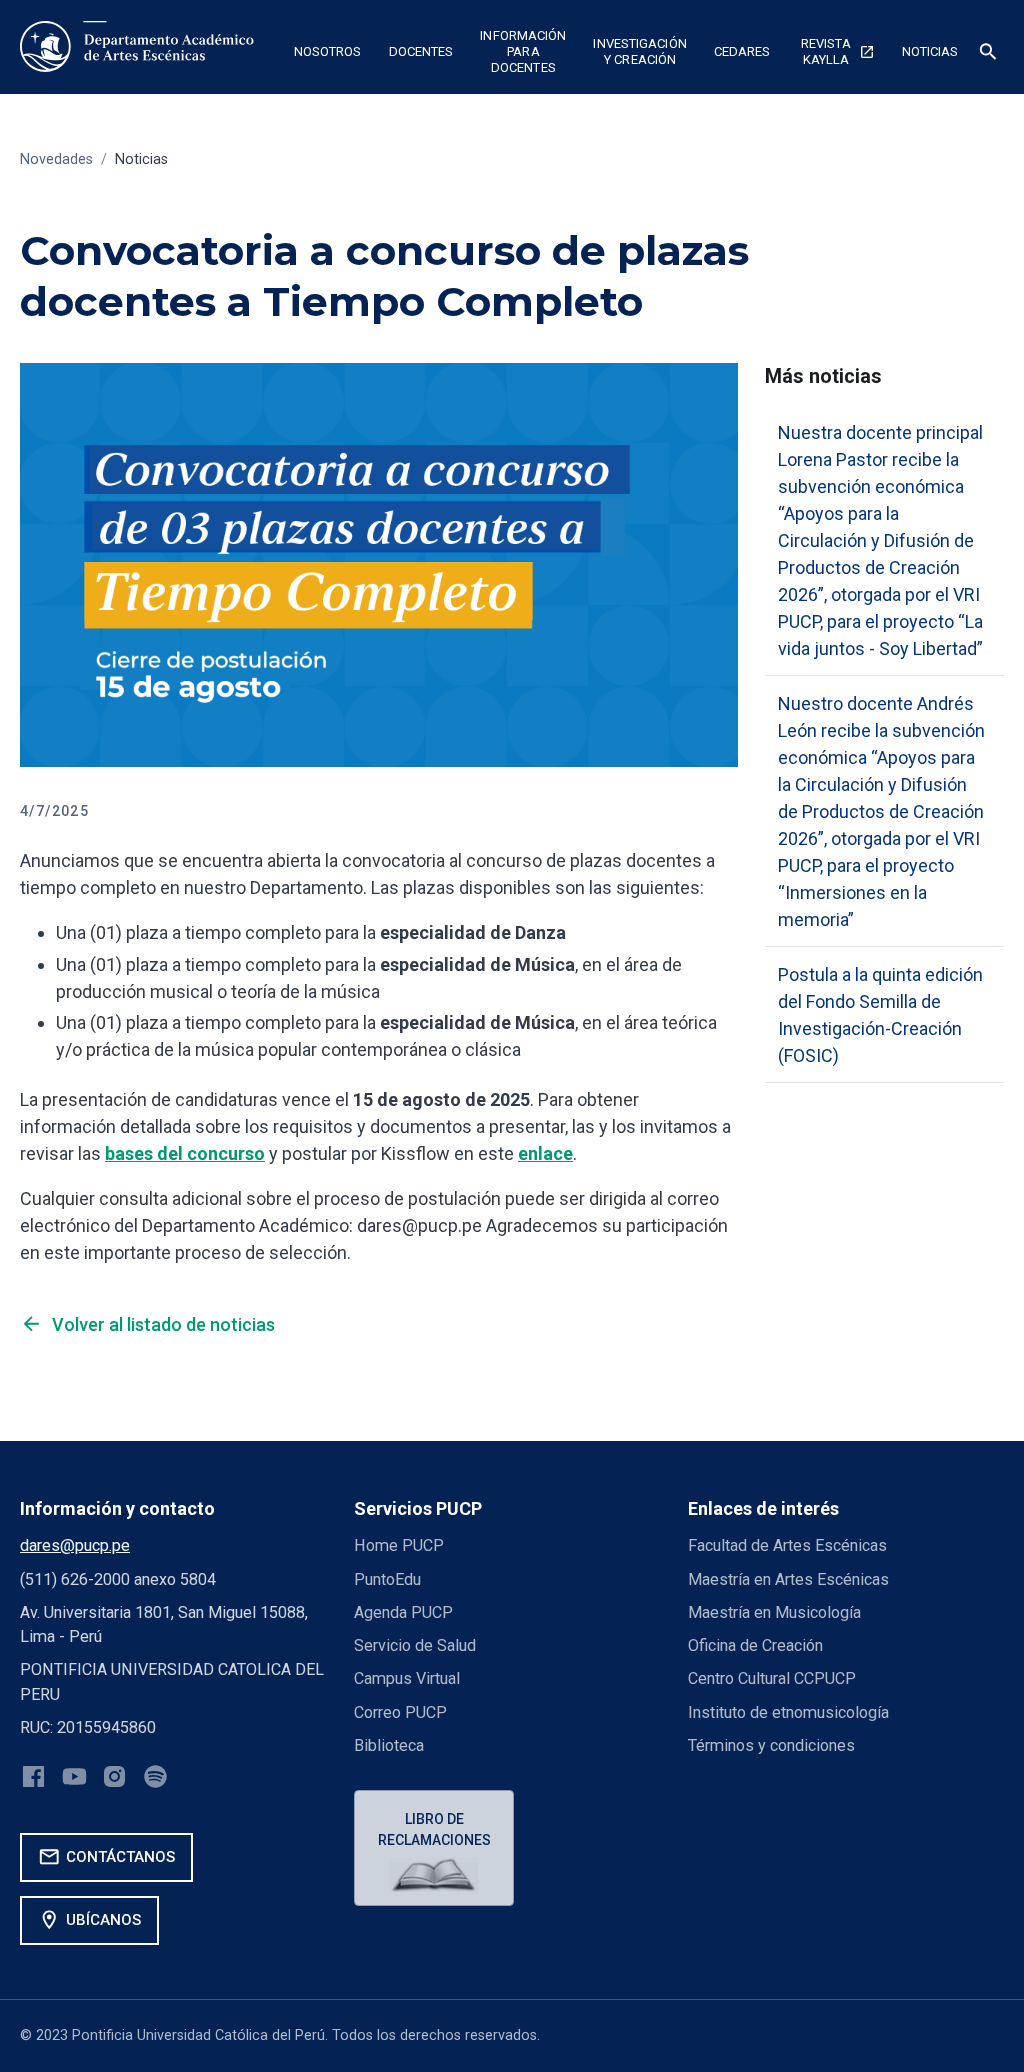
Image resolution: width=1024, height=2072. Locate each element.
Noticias (141, 159)
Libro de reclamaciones (434, 1829)
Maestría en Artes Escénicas (788, 1579)
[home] (140, 47)
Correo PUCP (400, 1712)
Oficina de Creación (755, 1645)
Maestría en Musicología (774, 1612)
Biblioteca (389, 1745)
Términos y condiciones (771, 1745)
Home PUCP (399, 1545)
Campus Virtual (407, 1678)
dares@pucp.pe (75, 1545)
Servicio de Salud (415, 1645)
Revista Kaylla (838, 51)
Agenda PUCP (403, 1612)
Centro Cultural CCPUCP (772, 1678)
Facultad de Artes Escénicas (787, 1545)
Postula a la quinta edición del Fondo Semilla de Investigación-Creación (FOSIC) (880, 1015)
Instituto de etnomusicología (788, 1712)
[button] (327, 54)
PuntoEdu (387, 1579)
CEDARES (742, 51)
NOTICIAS (930, 51)
